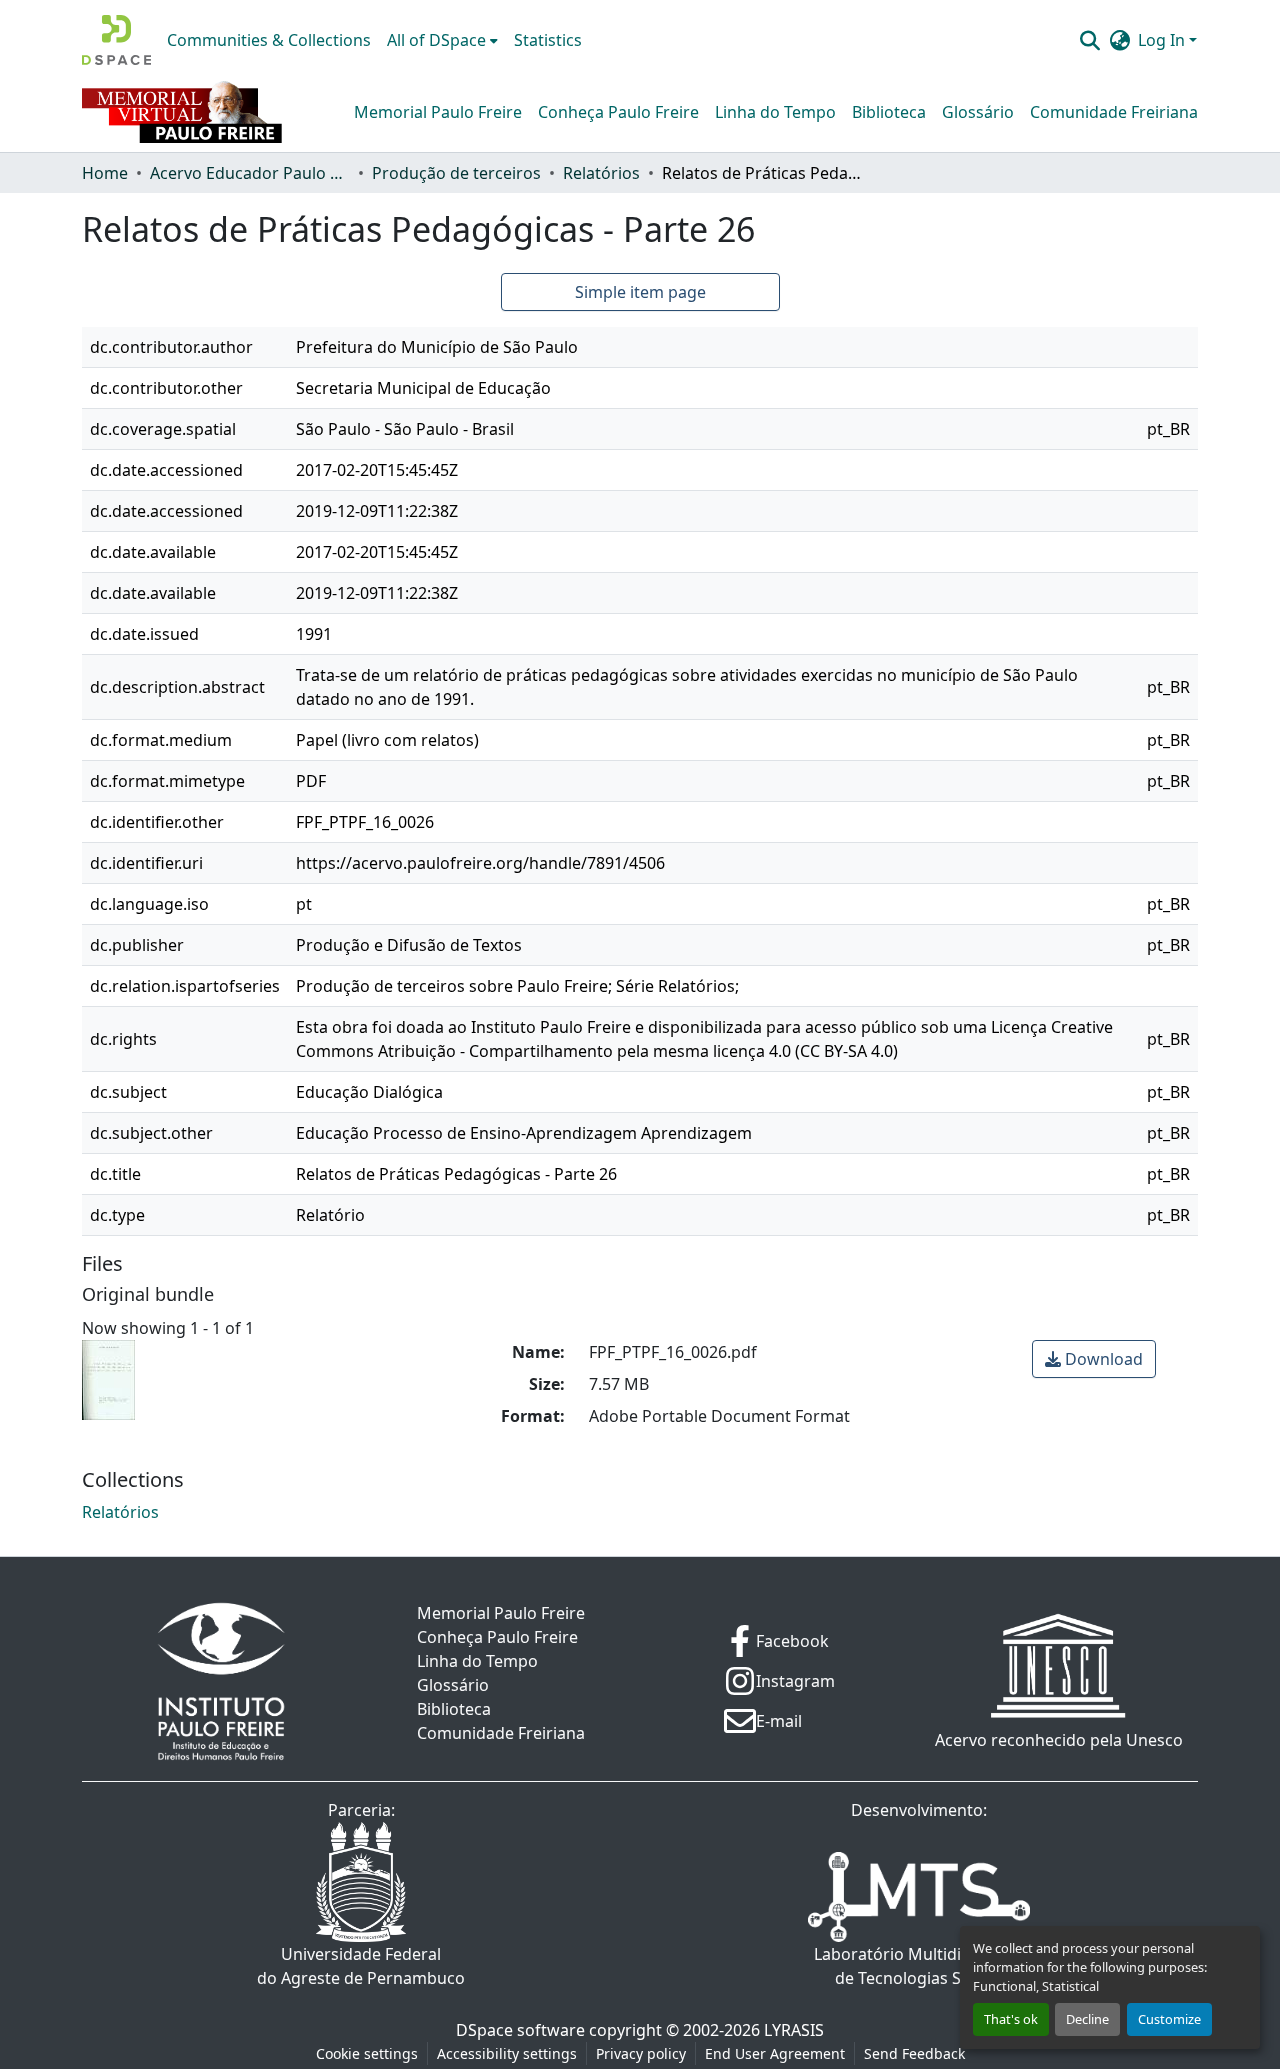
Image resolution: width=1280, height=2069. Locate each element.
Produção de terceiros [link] (456, 173)
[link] (1094, 1359)
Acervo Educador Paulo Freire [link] (250, 173)
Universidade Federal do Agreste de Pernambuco (361, 1966)
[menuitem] (442, 40)
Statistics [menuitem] (548, 40)
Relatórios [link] (601, 173)
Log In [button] (1163, 40)
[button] (116, 40)
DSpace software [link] (520, 2030)
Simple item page (640, 292)
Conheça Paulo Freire (618, 112)
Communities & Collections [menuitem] (269, 40)
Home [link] (105, 173)
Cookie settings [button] (367, 2053)
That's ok (1011, 2019)
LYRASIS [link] (794, 2030)
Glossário (978, 112)
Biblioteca (889, 112)
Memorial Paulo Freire (438, 112)
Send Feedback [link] (914, 2053)
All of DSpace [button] (436, 40)
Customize (1169, 2019)
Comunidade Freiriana (1114, 112)
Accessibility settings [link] (507, 2053)
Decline (1087, 2019)
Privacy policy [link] (641, 2053)
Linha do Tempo (775, 112)
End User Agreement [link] (775, 2053)
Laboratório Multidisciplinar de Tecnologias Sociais (919, 1966)
